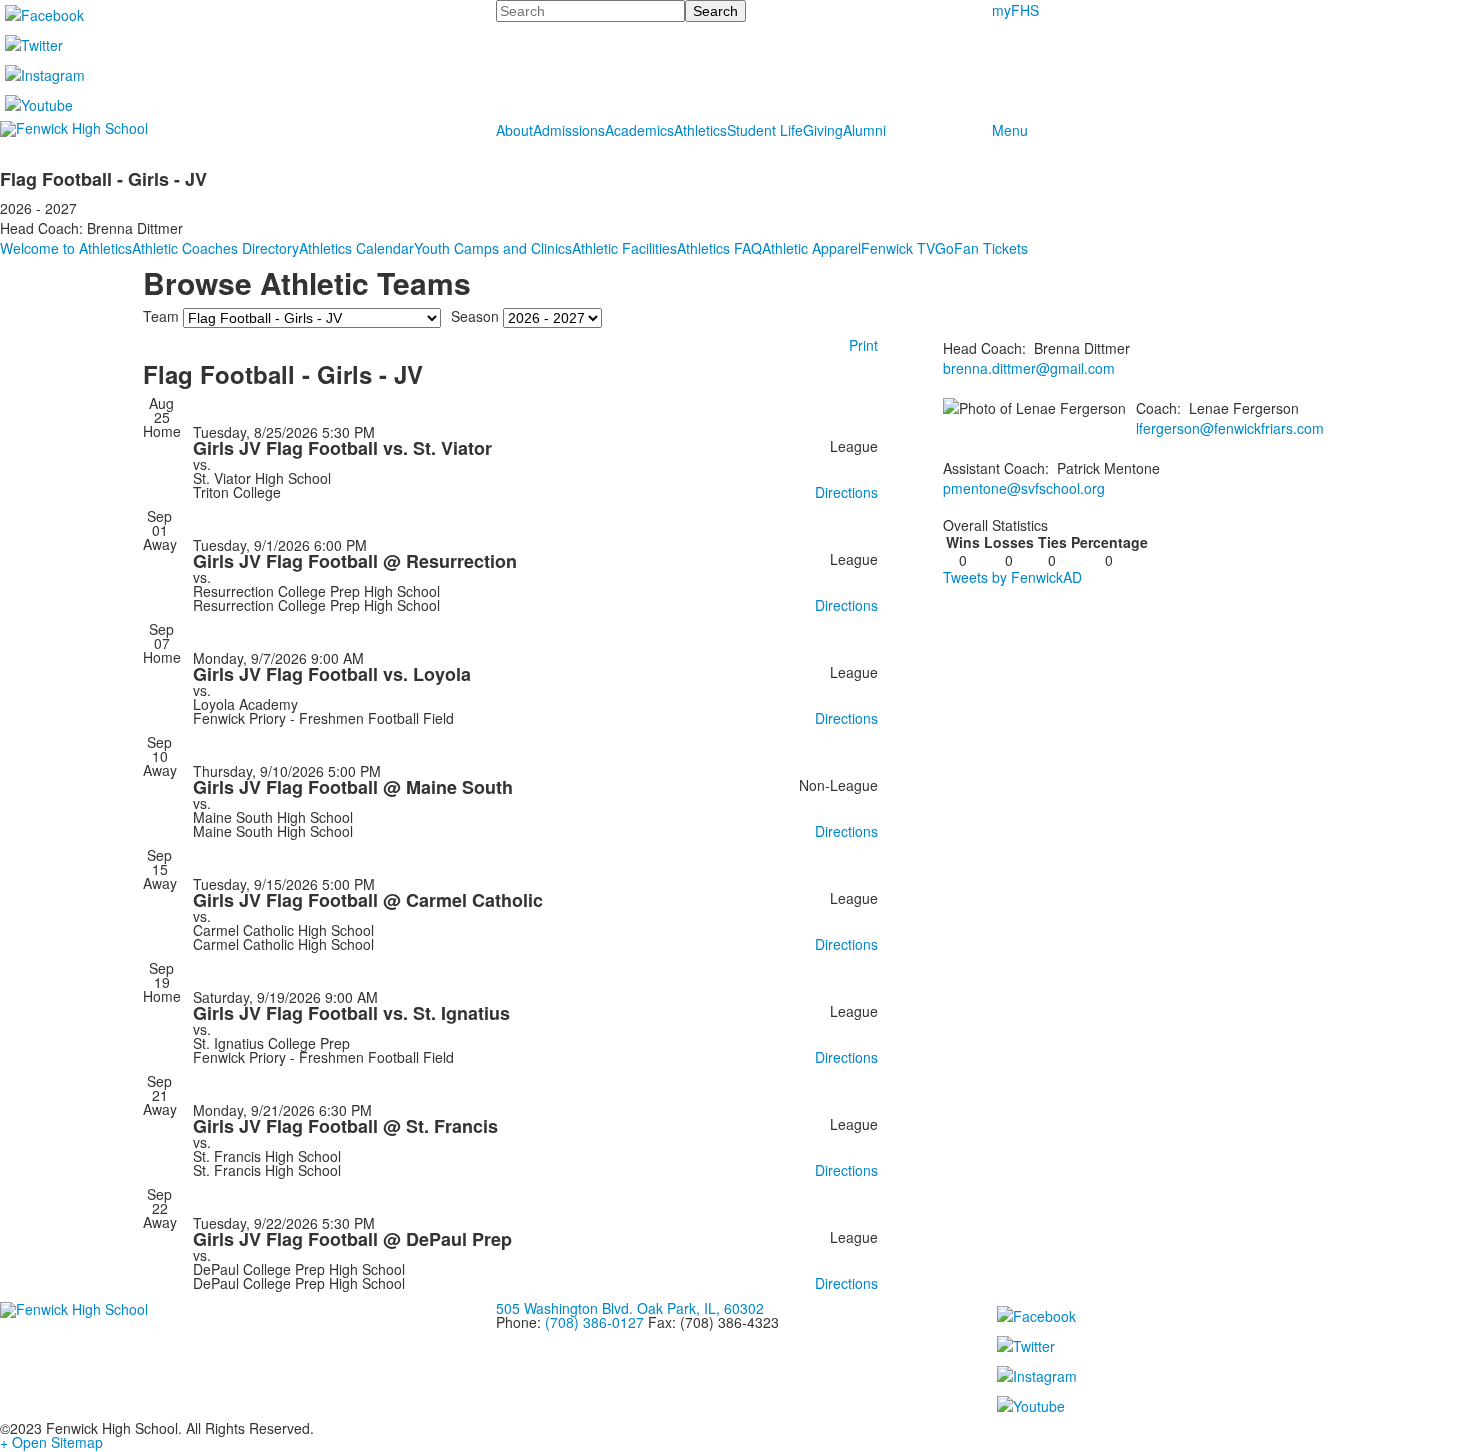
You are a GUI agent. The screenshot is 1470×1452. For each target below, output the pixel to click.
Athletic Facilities (624, 248)
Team (161, 316)
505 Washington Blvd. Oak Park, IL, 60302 (630, 1308)
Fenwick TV (898, 248)
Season (475, 316)
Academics (639, 130)
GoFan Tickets (981, 248)
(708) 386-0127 (594, 1322)
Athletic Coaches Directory (215, 248)
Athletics (700, 130)
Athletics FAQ (719, 248)
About (514, 130)
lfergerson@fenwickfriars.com (1230, 428)
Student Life (765, 130)
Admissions (569, 130)
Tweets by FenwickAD (1012, 577)
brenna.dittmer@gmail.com (1029, 368)
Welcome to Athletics (66, 248)
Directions (846, 492)
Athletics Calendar (356, 248)
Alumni (864, 130)
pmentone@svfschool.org (1024, 488)
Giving (823, 130)
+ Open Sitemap (51, 1442)
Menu (1010, 130)
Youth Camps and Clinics (493, 248)
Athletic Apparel (811, 248)
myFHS (1015, 10)
